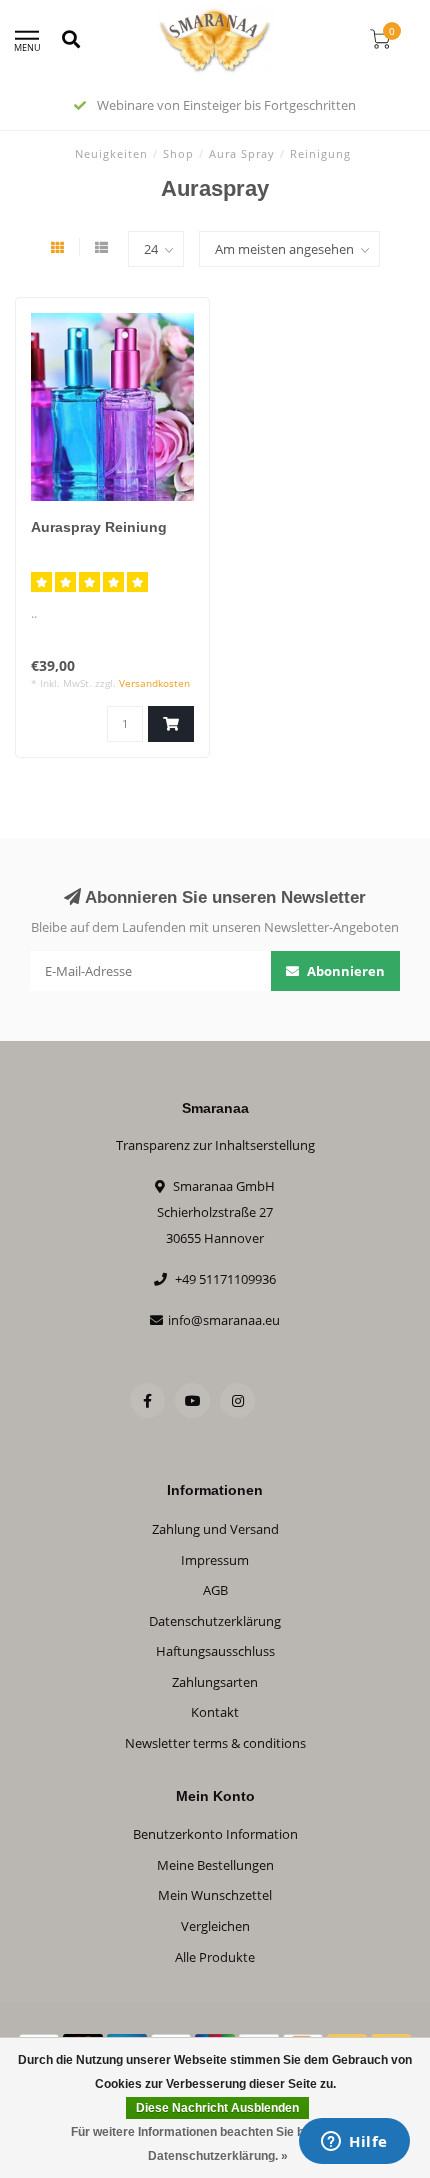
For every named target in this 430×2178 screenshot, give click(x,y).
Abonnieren (344, 971)
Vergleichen (215, 1926)
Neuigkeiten (111, 153)
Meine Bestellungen (215, 1865)
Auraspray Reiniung (99, 527)
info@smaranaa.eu (224, 1320)
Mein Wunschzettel (215, 1895)
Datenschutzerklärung (215, 1621)
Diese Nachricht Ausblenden (217, 2108)
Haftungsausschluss (215, 1651)
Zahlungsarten (215, 1682)
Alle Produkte (215, 1957)
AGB (215, 1590)
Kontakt (215, 1712)
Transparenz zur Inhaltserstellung (215, 1145)
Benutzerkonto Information (215, 1834)
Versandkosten (154, 683)
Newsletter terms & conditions (215, 1743)
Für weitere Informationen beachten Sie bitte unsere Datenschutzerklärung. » (218, 2144)
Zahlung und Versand (215, 1529)
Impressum (215, 1560)
